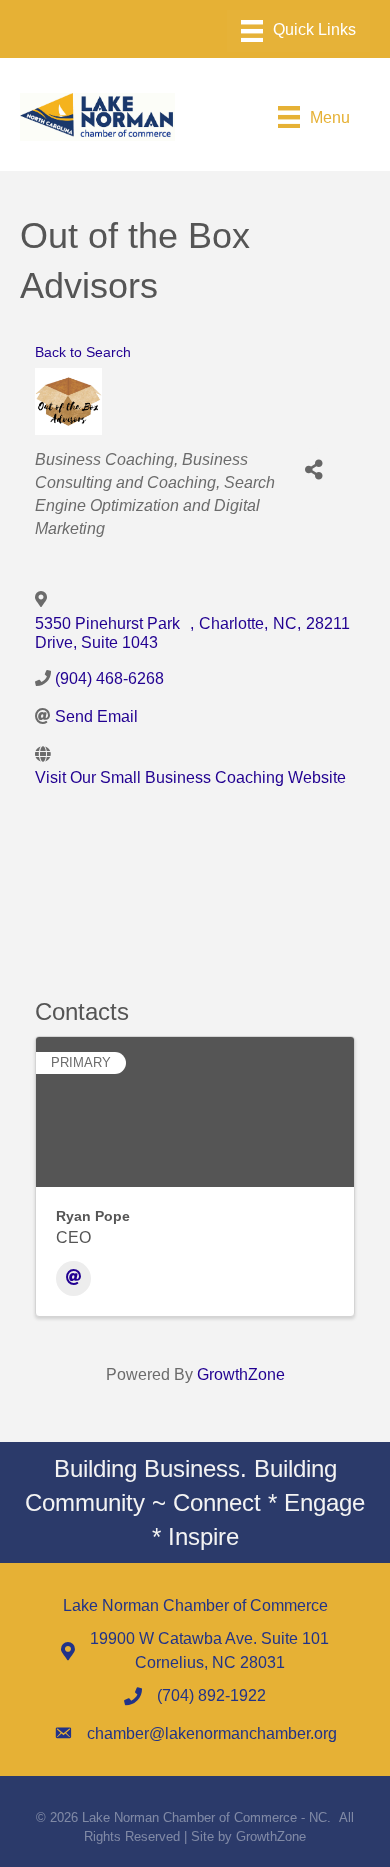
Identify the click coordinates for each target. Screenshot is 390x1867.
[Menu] (298, 31)
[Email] (73, 1278)
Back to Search (83, 352)
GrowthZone (241, 1374)
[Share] (313, 470)
